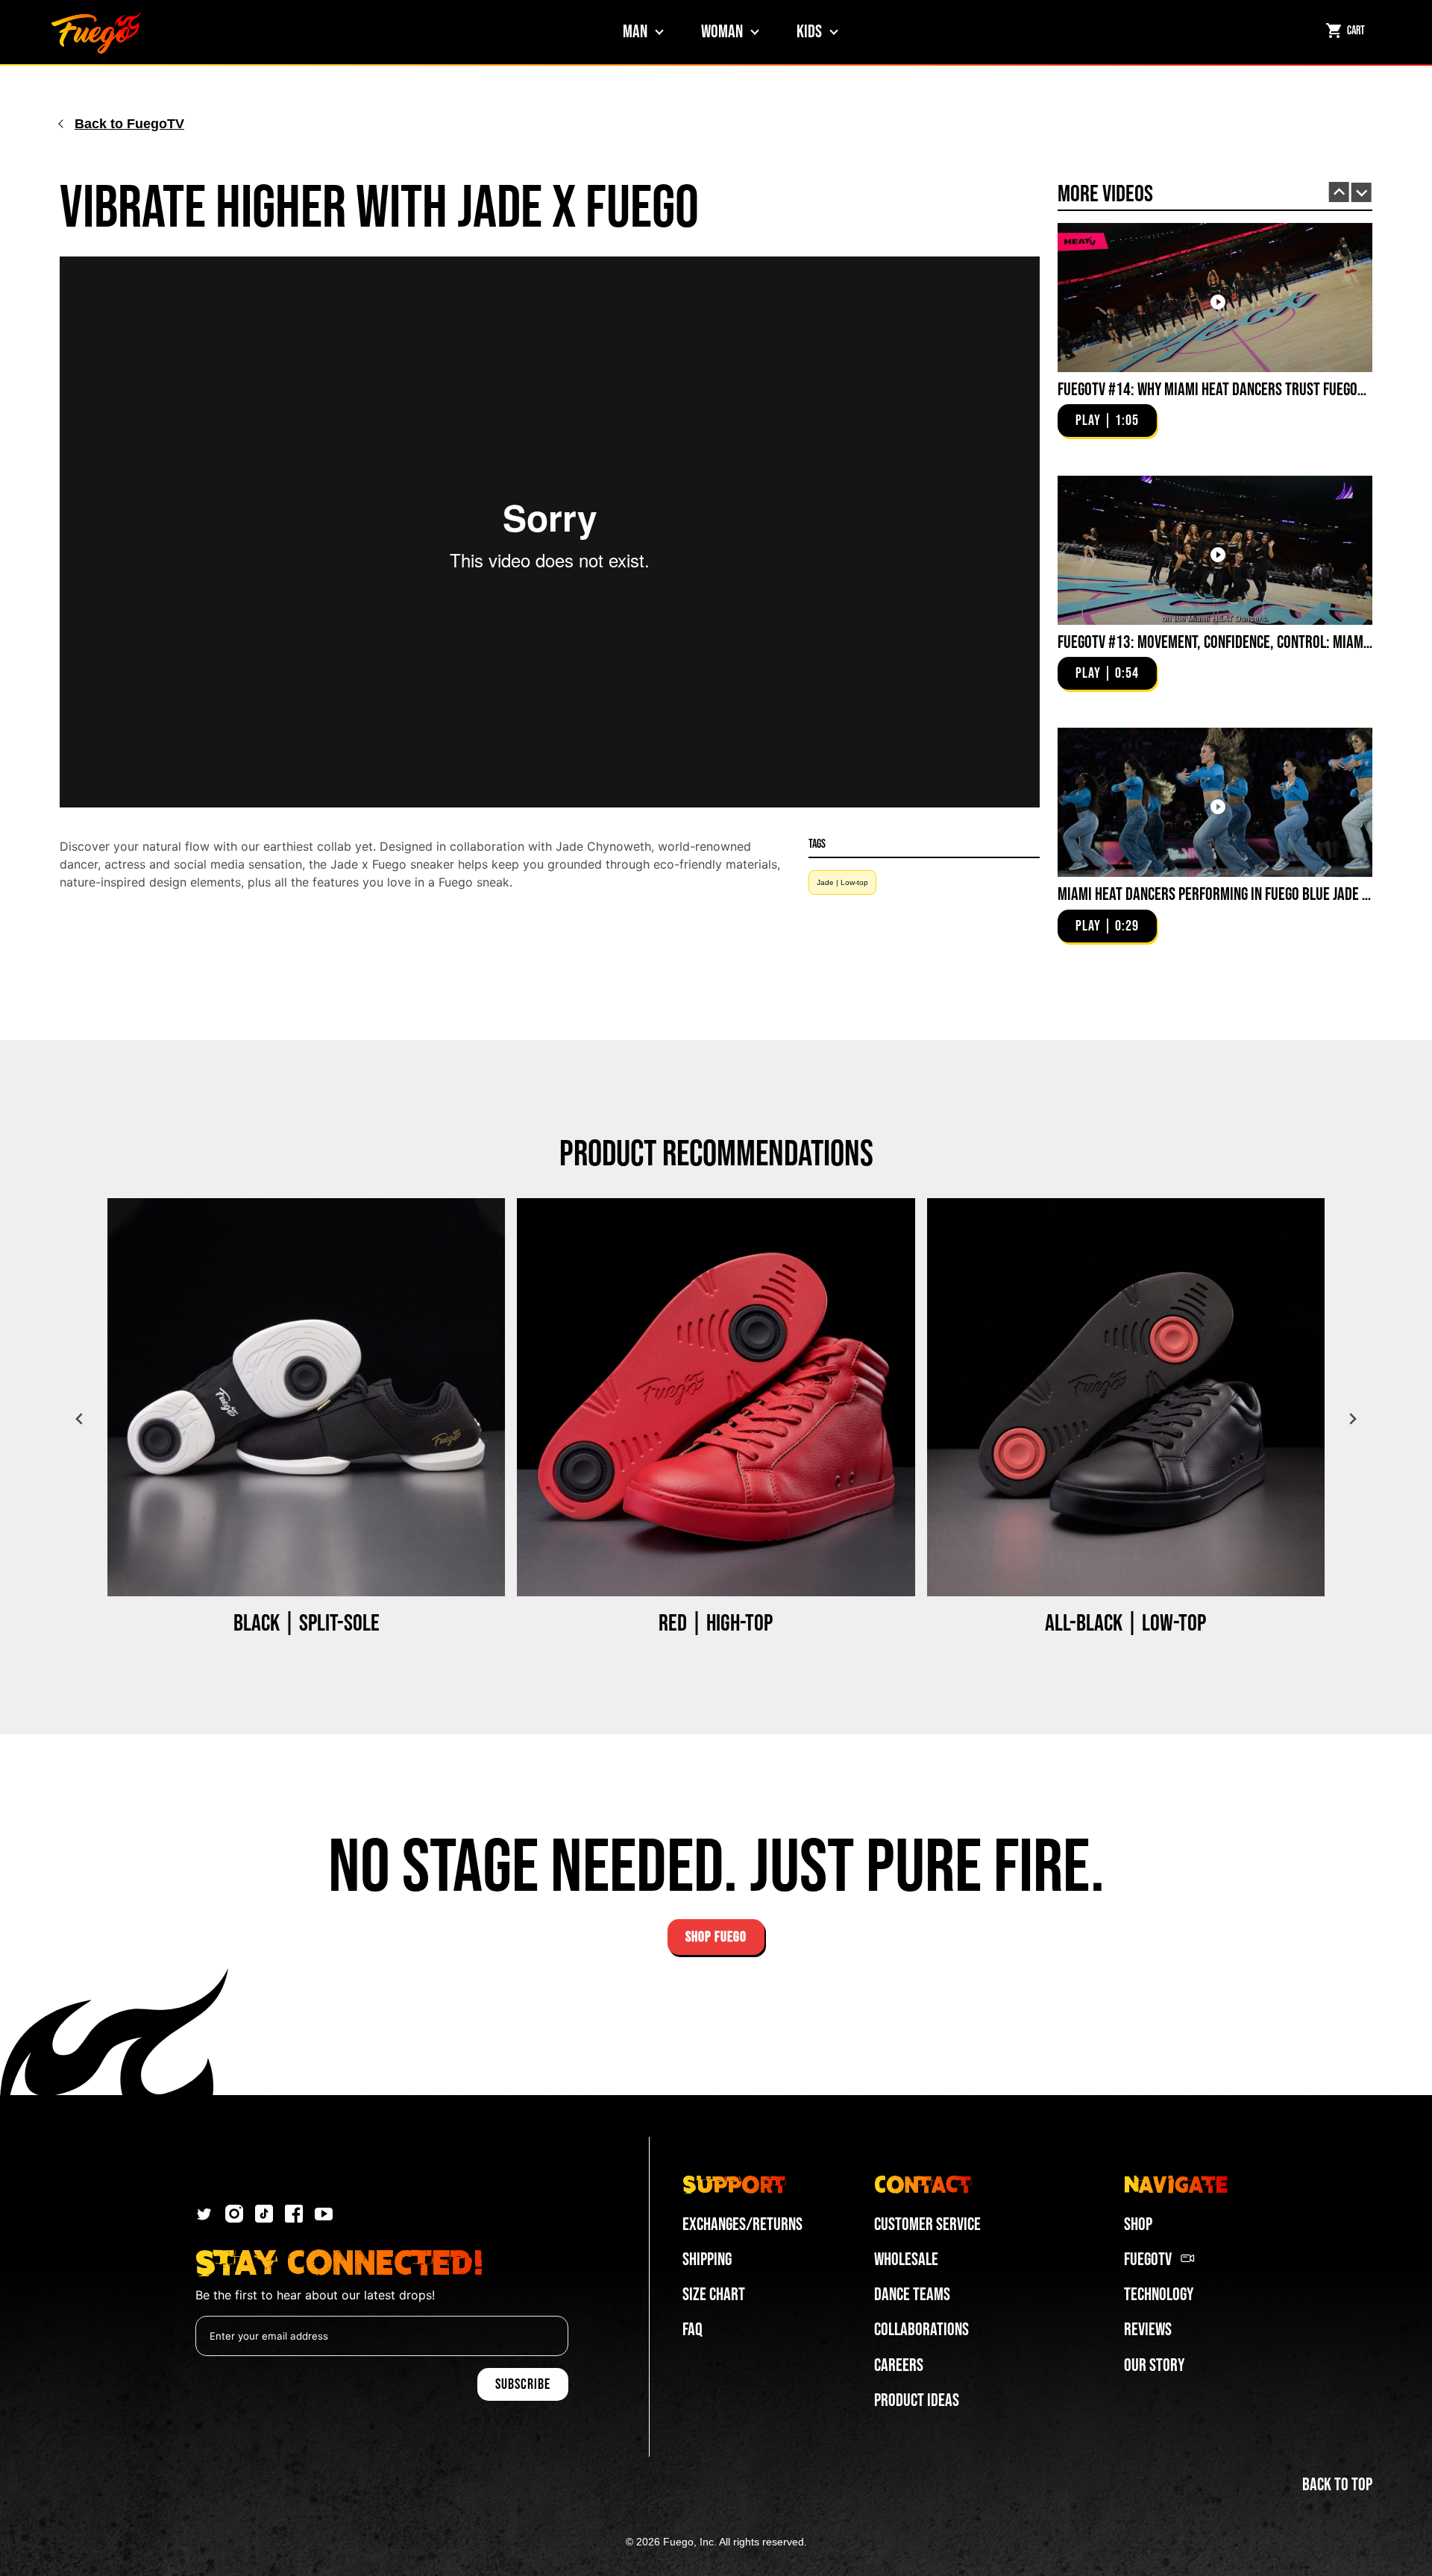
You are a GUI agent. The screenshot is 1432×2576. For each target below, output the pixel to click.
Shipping (707, 2259)
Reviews (1148, 2330)
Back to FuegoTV (129, 124)
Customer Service (927, 2224)
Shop (1138, 2224)
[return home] (96, 32)
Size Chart (714, 2295)
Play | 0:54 (1107, 673)
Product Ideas (917, 2400)
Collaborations (921, 2330)
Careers (899, 2365)
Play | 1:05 (1107, 421)
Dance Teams (912, 2295)
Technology (1159, 2295)
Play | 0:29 (1107, 926)
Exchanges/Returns (742, 2224)
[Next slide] (1362, 193)
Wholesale (906, 2259)
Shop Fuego (716, 1937)
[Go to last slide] (1339, 192)
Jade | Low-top (842, 882)
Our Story (1154, 2365)
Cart (1356, 31)
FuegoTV (1148, 2259)
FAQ (693, 2330)
